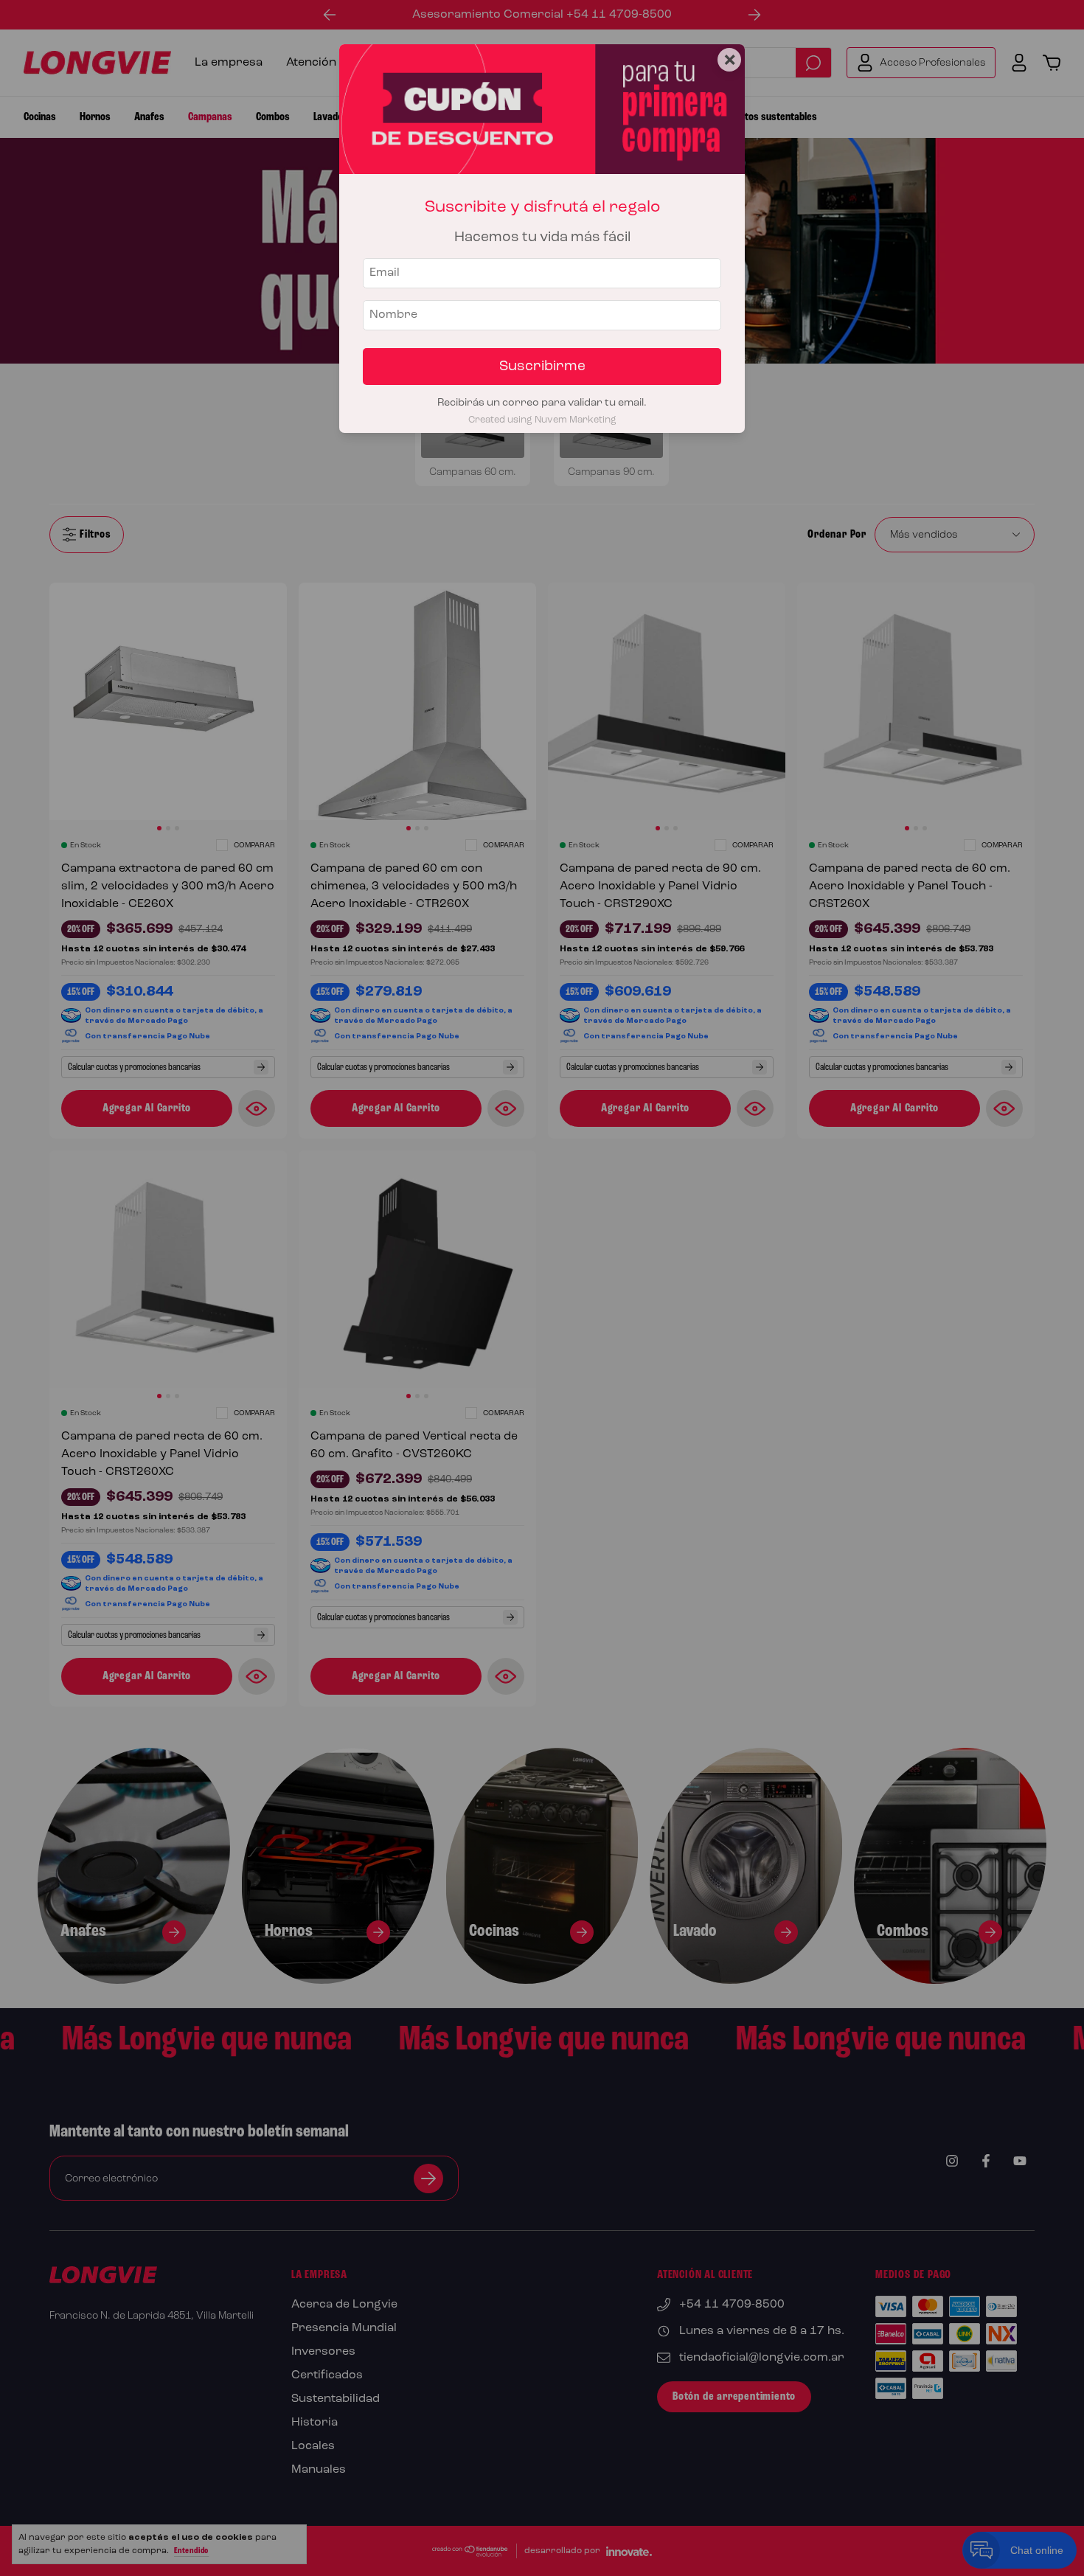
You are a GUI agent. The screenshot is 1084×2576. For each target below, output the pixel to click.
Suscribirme (542, 367)
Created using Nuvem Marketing (542, 420)
